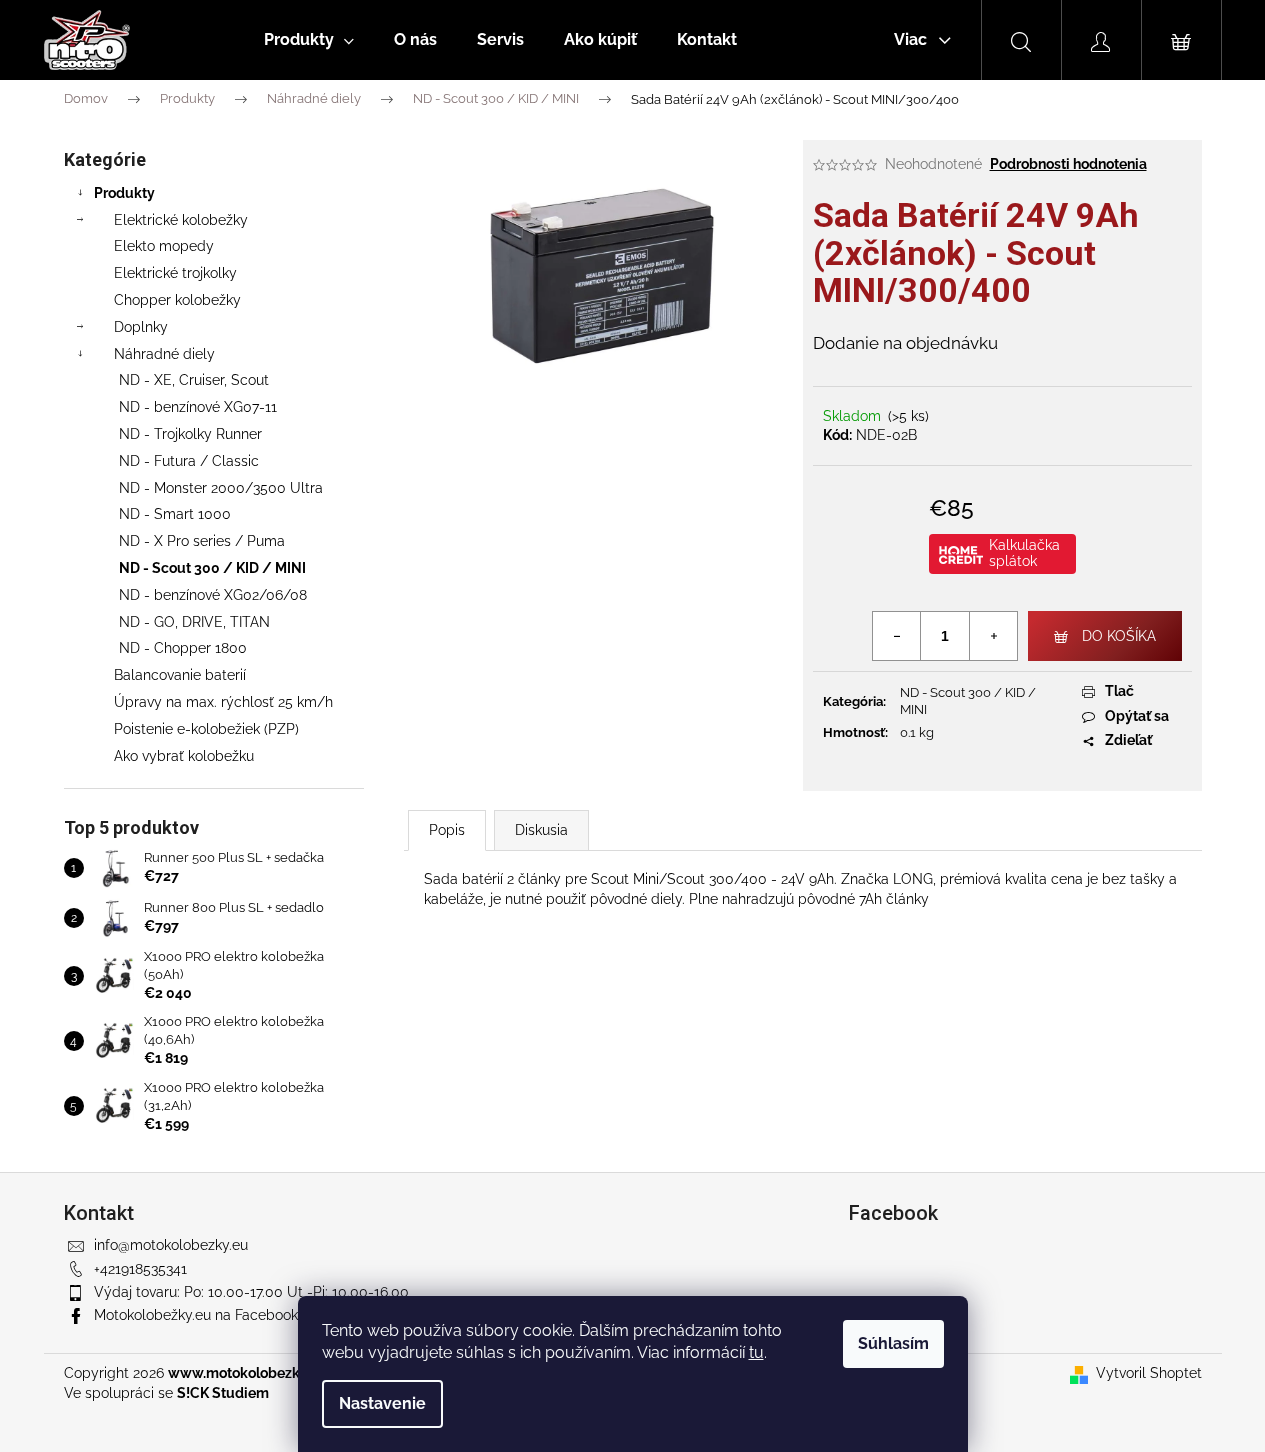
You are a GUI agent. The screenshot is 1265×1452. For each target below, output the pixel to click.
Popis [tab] (447, 830)
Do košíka (1119, 636)
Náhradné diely (164, 354)
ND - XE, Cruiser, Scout (194, 380)
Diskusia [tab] (541, 830)
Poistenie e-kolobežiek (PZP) (206, 729)
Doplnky (141, 327)
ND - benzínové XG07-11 (198, 407)
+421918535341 (140, 1269)
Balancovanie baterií (180, 675)
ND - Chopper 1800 (183, 648)
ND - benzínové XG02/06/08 (213, 595)
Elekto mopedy (164, 246)
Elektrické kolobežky (181, 220)
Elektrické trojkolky (175, 273)
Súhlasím (893, 1343)
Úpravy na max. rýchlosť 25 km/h (223, 702)
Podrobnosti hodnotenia (1068, 164)
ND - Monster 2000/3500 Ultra (221, 488)
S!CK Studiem (223, 1393)
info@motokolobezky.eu (171, 1245)
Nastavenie (382, 1403)
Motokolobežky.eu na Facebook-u (202, 1315)
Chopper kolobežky (177, 300)
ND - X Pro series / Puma (202, 541)
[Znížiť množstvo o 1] (897, 636)
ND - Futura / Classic (189, 461)
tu (756, 1352)
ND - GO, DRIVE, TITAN (194, 622)
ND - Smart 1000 (175, 514)
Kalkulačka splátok (1024, 553)
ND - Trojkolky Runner (190, 434)
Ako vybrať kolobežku (184, 756)
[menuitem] (309, 40)
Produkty (124, 193)
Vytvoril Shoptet (1149, 1373)
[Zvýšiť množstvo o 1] (993, 636)
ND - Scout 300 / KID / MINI (212, 568)
